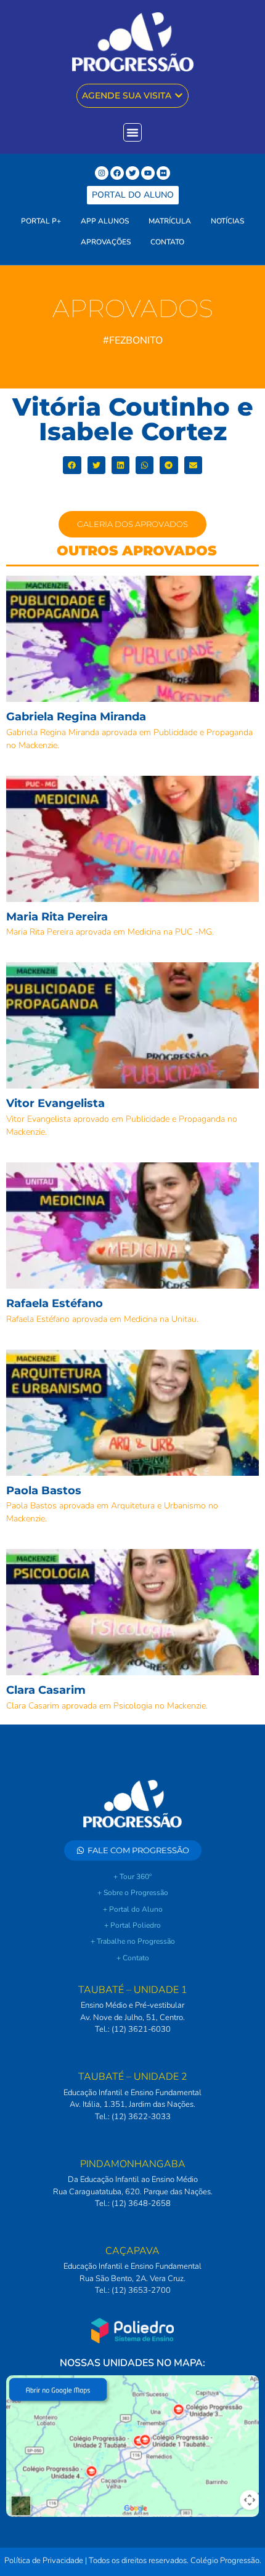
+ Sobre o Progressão (133, 1893)
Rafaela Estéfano (55, 1303)
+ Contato (133, 1958)
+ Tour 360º (132, 1877)
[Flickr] (163, 173)
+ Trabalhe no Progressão (133, 1941)
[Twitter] (132, 173)
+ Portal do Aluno (133, 1909)
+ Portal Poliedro (132, 1925)
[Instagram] (102, 173)
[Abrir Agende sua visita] (179, 96)
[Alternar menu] (132, 132)
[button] (72, 465)
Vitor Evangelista (55, 1103)
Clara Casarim (46, 1690)
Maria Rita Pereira (57, 917)
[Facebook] (117, 173)
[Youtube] (148, 173)
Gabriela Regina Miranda (76, 717)
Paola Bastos (44, 1491)
